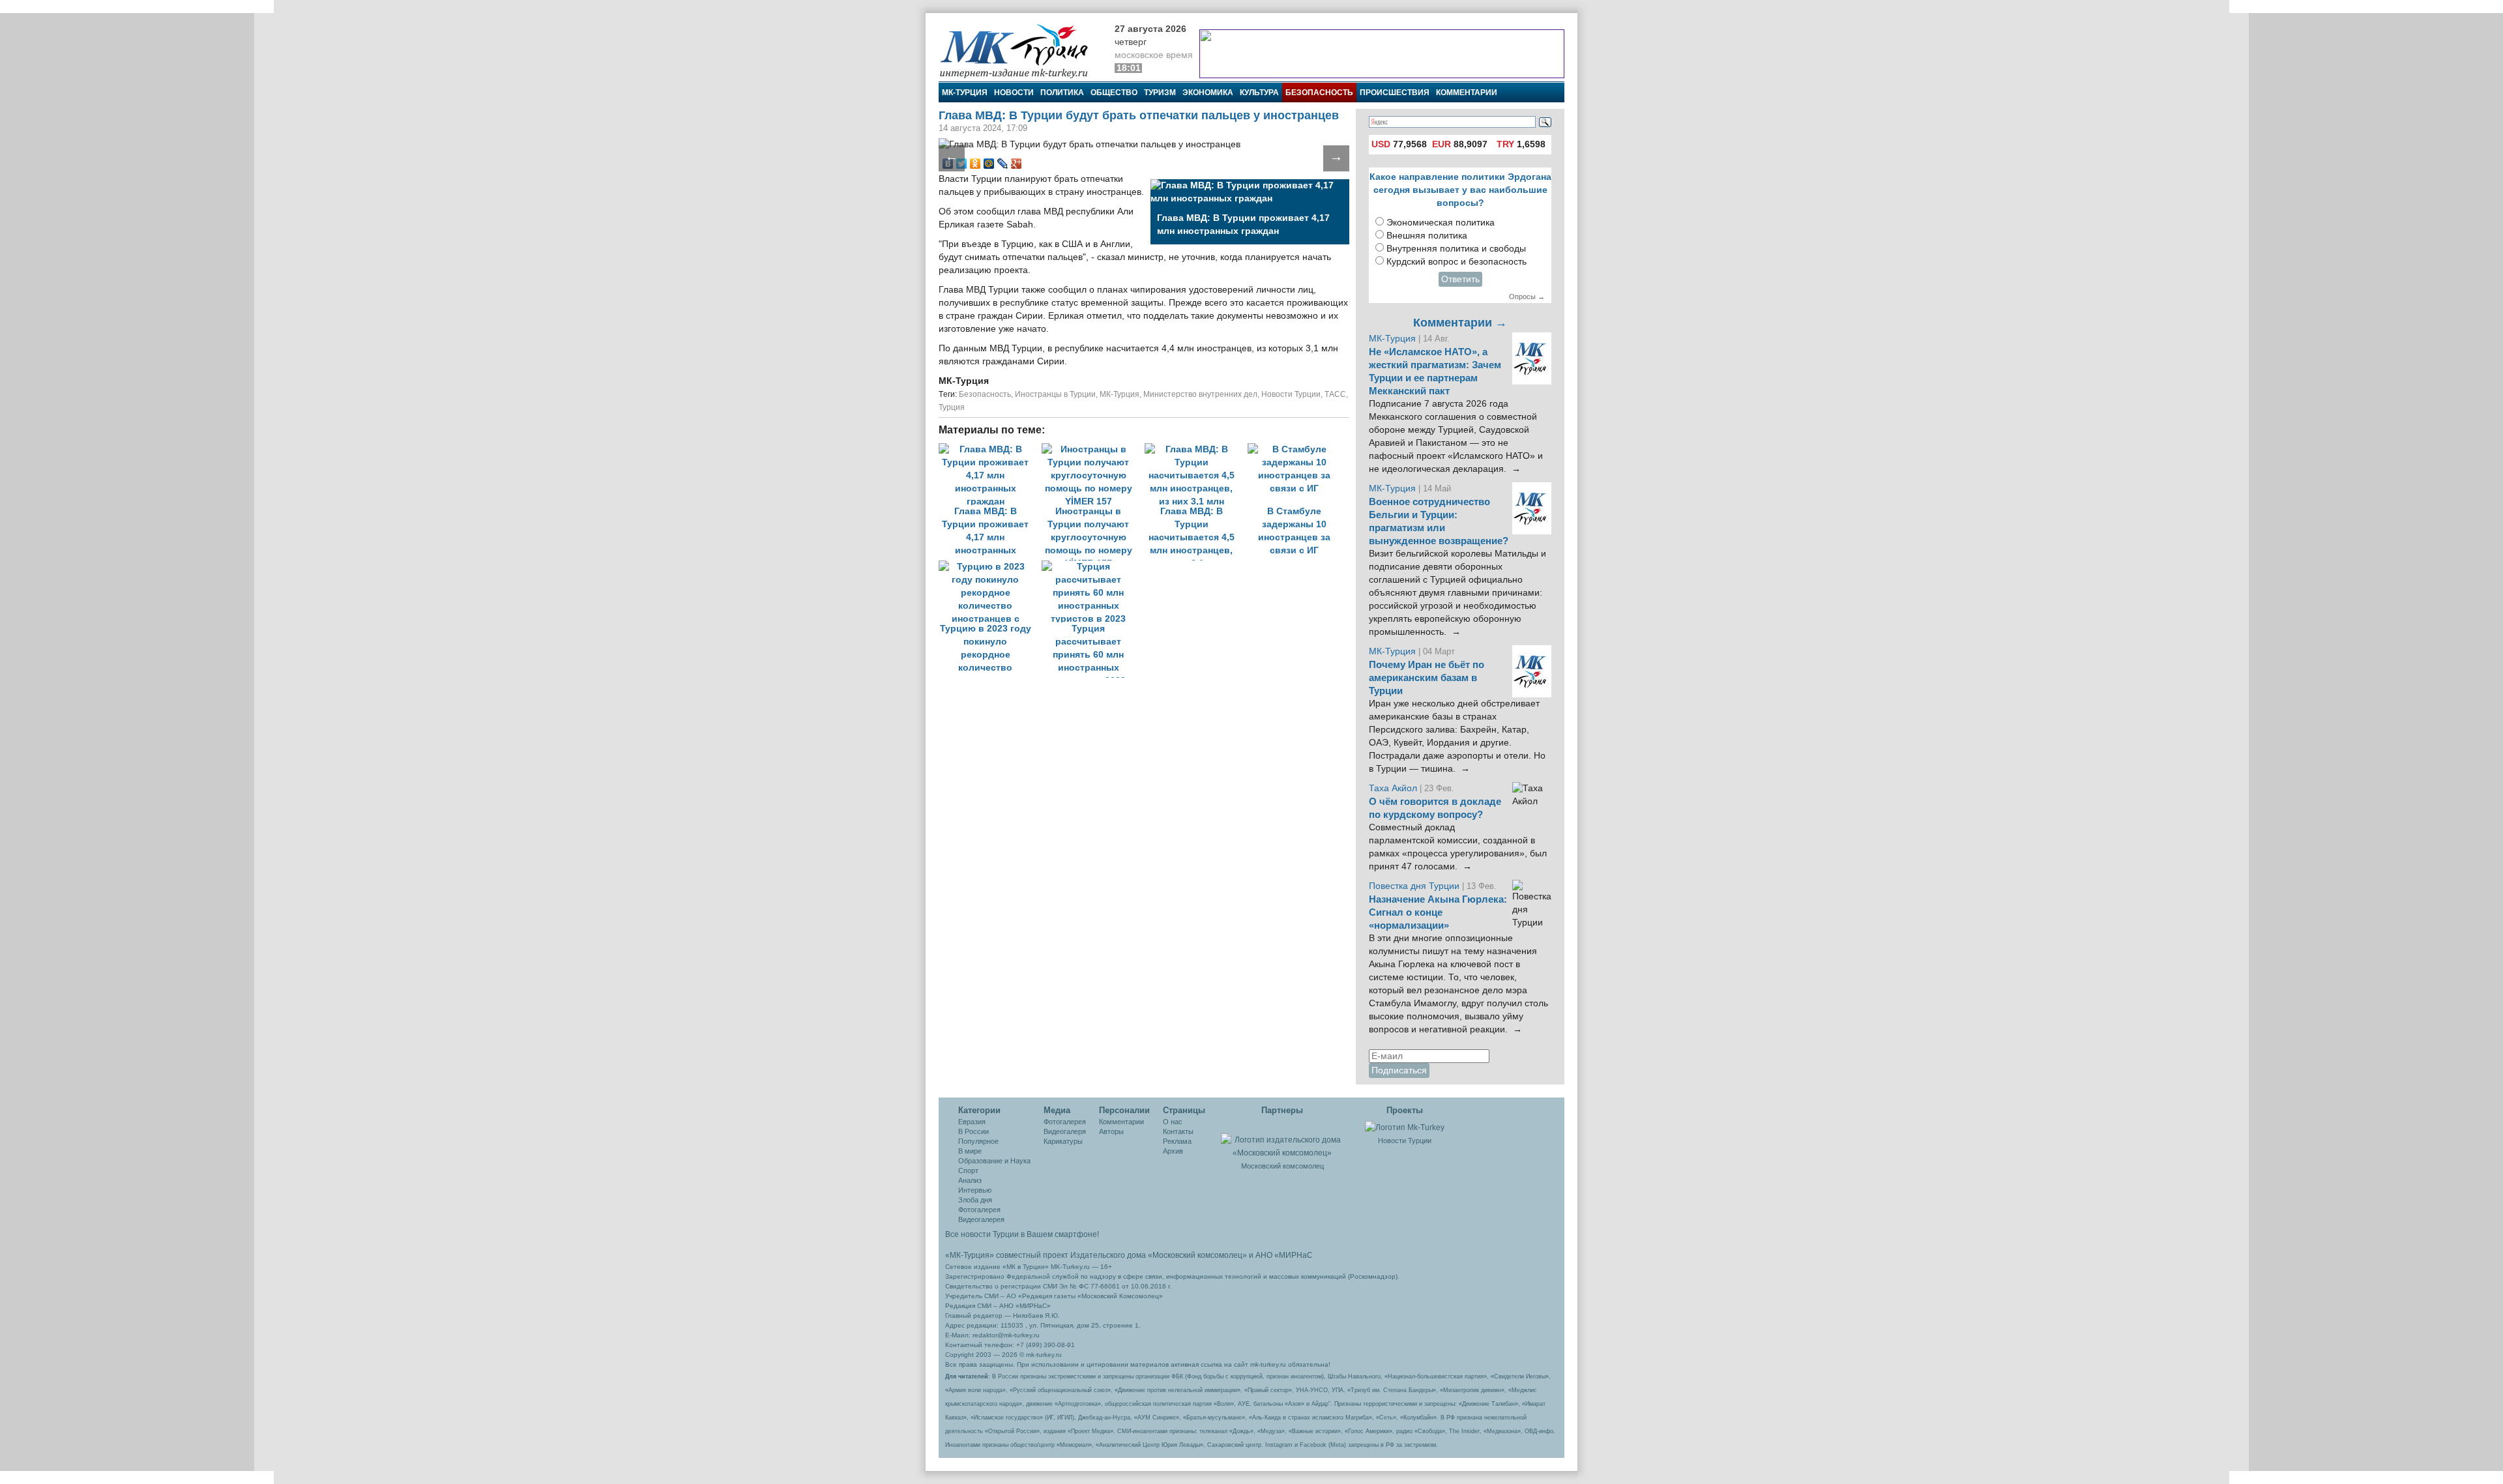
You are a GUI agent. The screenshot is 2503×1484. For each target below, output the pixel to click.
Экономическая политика (1441, 223)
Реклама (1177, 1141)
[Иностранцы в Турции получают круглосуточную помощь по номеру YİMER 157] (1093, 449)
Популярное (978, 1141)
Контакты (1178, 1131)
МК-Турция (965, 93)
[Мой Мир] (989, 164)
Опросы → (1527, 297)
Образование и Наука (994, 1161)
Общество (1114, 93)
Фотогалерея (979, 1210)
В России (973, 1131)
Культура (1259, 93)
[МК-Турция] (1020, 51)
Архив (1173, 1151)
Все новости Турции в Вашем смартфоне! (1022, 1234)
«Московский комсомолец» (1197, 1255)
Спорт (968, 1171)
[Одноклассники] (975, 164)
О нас (1173, 1122)
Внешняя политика (1427, 236)
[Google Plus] (1017, 164)
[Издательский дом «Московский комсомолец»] (1282, 1139)
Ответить (1460, 279)
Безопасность (1319, 93)
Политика (1062, 93)
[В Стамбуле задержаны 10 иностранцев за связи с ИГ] (1298, 449)
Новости (1014, 93)
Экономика (1208, 93)
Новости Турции (1291, 394)
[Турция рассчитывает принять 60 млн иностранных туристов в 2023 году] (1092, 567)
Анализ (970, 1180)
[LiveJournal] (1003, 164)
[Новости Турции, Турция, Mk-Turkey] (1405, 1127)
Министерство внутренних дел (1200, 394)
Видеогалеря (1065, 1131)
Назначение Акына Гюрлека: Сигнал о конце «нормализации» (1438, 912)
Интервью (975, 1190)
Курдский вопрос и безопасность (1456, 262)
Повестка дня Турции (1415, 886)
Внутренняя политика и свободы (1456, 249)
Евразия (972, 1122)
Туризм (1160, 93)
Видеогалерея (981, 1219)
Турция (952, 407)
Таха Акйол (1393, 788)
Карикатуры (1063, 1141)
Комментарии (1467, 93)
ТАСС (1335, 394)
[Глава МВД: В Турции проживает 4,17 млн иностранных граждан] (990, 449)
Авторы (1111, 1131)
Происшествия (1395, 93)
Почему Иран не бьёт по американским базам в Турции (1427, 678)
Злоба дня (975, 1200)
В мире (970, 1151)
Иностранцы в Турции (1055, 394)
